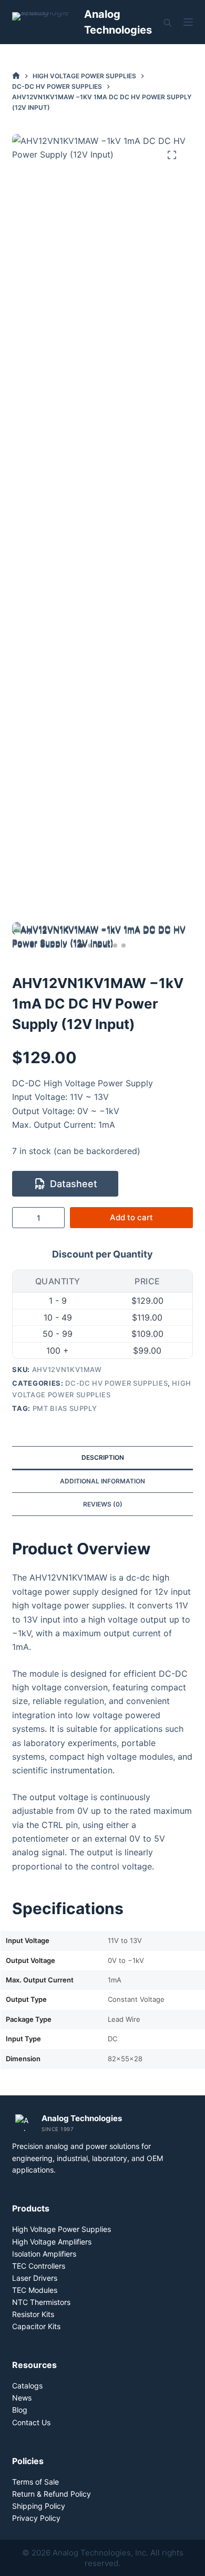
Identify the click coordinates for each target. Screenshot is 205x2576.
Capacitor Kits (36, 2326)
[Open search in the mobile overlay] (168, 22)
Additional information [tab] (102, 1481)
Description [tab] (103, 1457)
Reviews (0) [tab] (103, 1504)
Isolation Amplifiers (44, 2254)
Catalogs (27, 2386)
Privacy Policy (36, 2518)
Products (31, 2208)
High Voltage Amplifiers (52, 2242)
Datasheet (74, 1184)
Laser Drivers (35, 2278)
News (22, 2398)
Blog (20, 2410)
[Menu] (188, 22)
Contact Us (31, 2422)
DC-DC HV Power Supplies (116, 1383)
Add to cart (131, 1217)
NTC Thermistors (41, 2302)
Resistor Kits (33, 2314)
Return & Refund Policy (52, 2494)
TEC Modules (35, 2290)
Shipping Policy (39, 2506)
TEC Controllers (39, 2266)
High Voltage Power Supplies (61, 2229)
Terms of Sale (35, 2482)
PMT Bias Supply (65, 1408)
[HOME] (16, 76)
